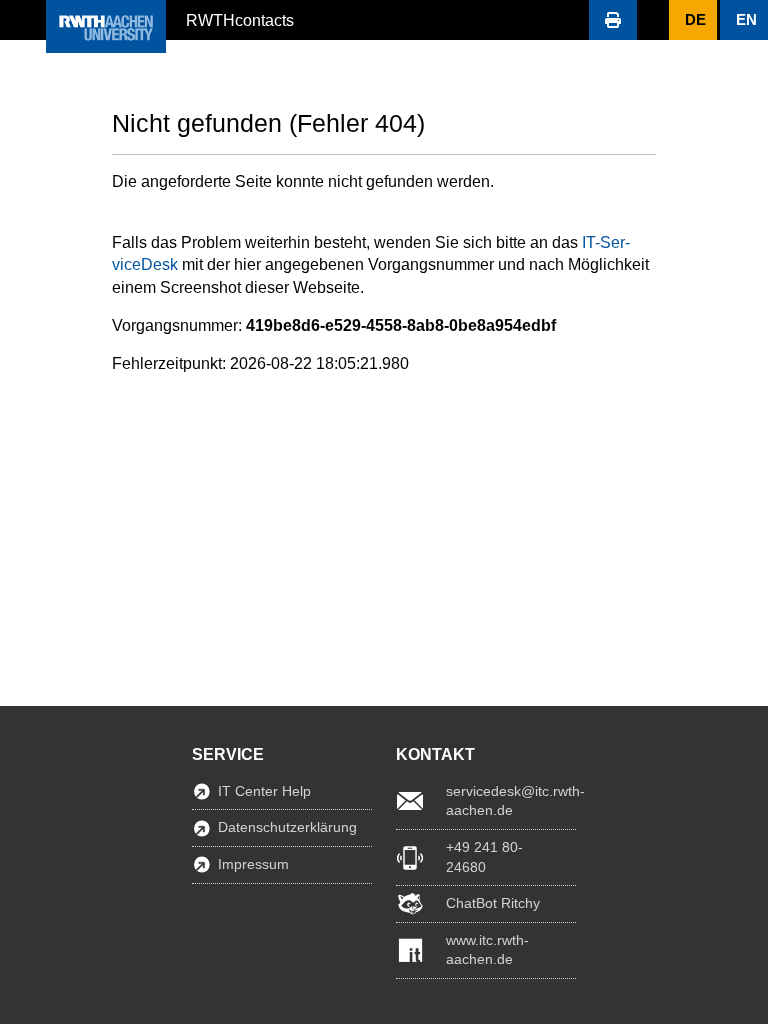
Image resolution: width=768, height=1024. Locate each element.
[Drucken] (613, 20)
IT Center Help (264, 791)
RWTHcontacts (240, 19)
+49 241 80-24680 (484, 857)
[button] (23, 20)
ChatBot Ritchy (493, 903)
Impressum (253, 864)
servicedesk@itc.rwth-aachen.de (511, 801)
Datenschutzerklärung (287, 827)
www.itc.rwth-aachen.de (487, 950)
